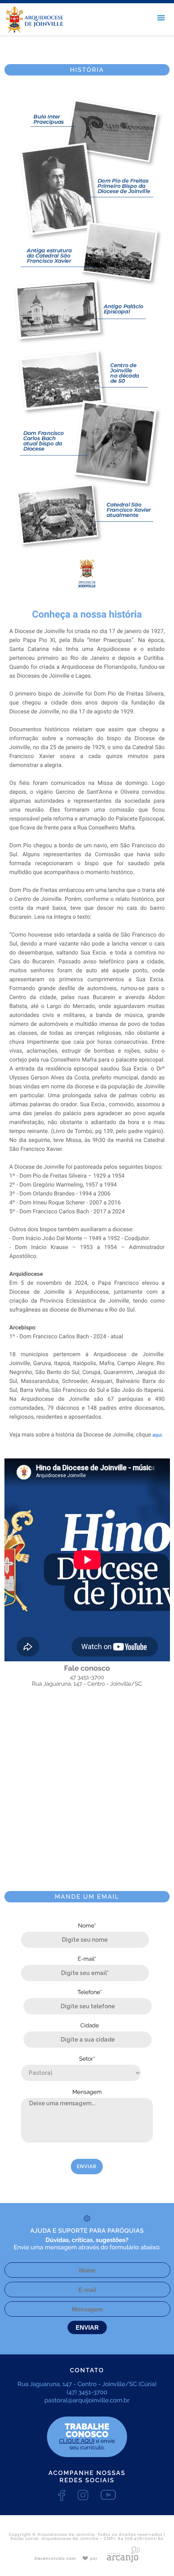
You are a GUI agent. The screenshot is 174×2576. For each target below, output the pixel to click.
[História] (87, 597)
